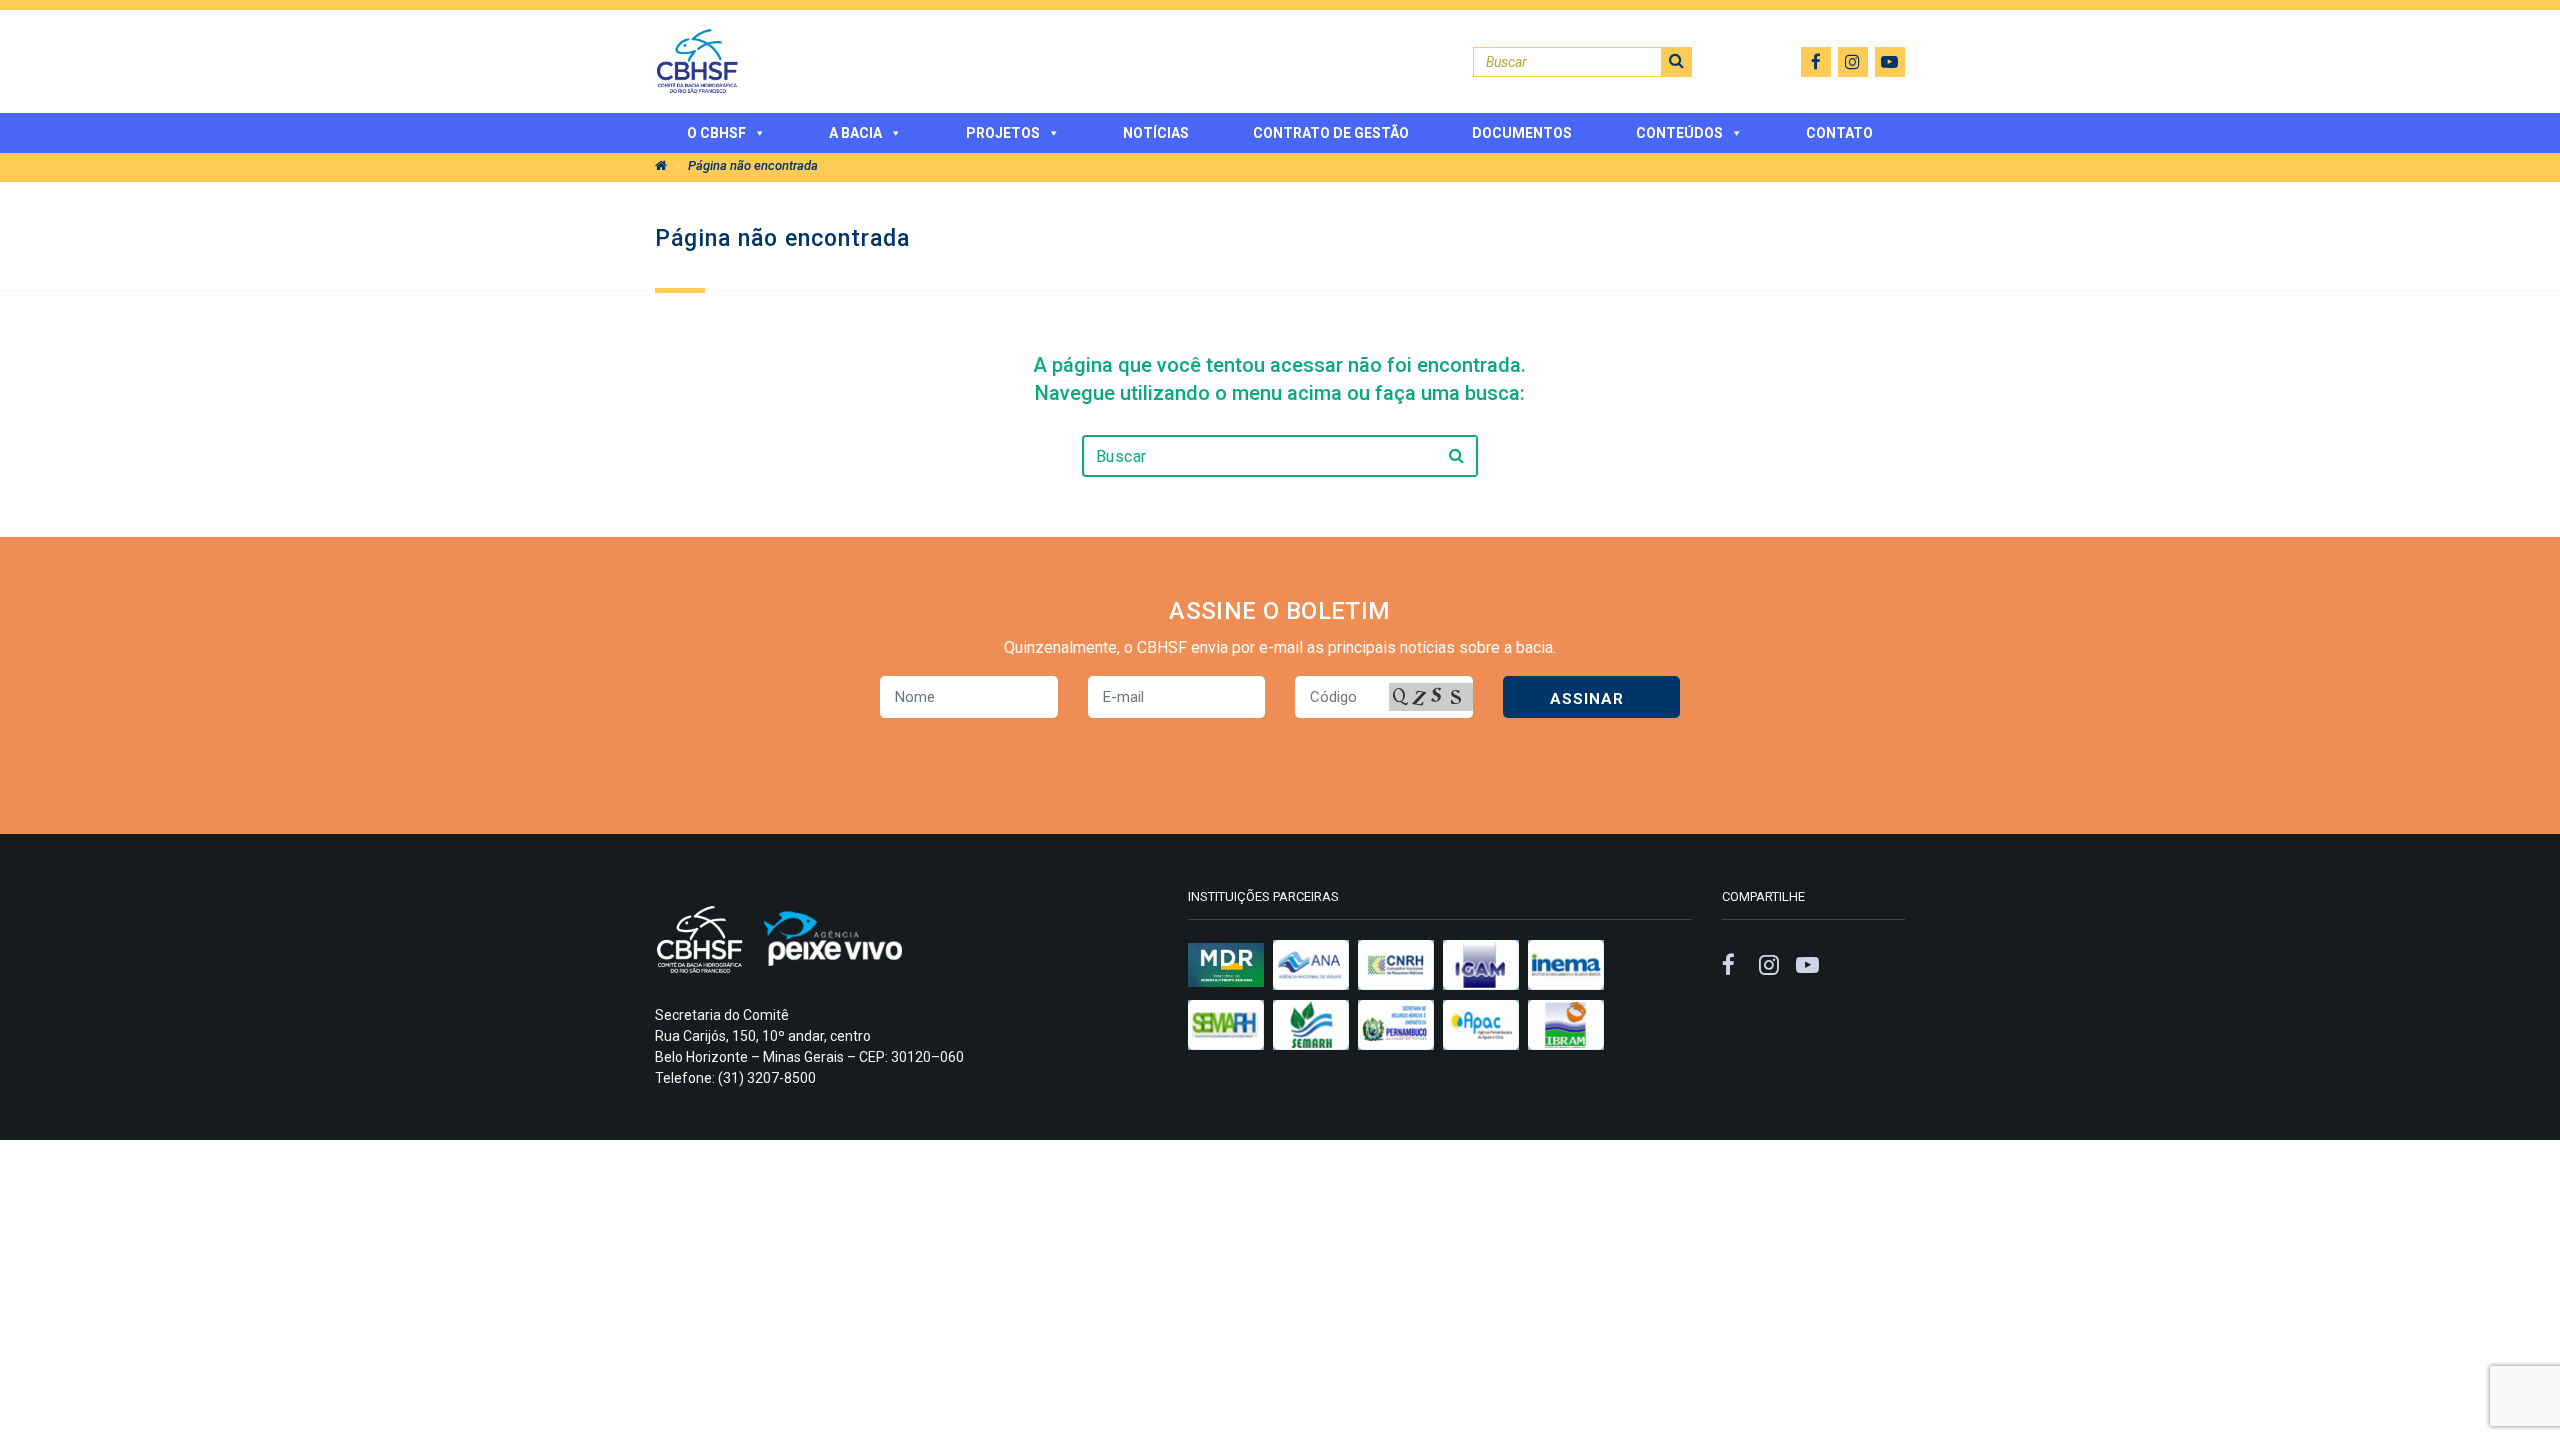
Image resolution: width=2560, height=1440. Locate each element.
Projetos (1003, 133)
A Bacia (855, 133)
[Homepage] (661, 165)
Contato (1839, 133)
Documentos (1522, 133)
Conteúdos (1679, 133)
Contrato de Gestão (1331, 133)
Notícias (1156, 133)
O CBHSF (716, 133)
